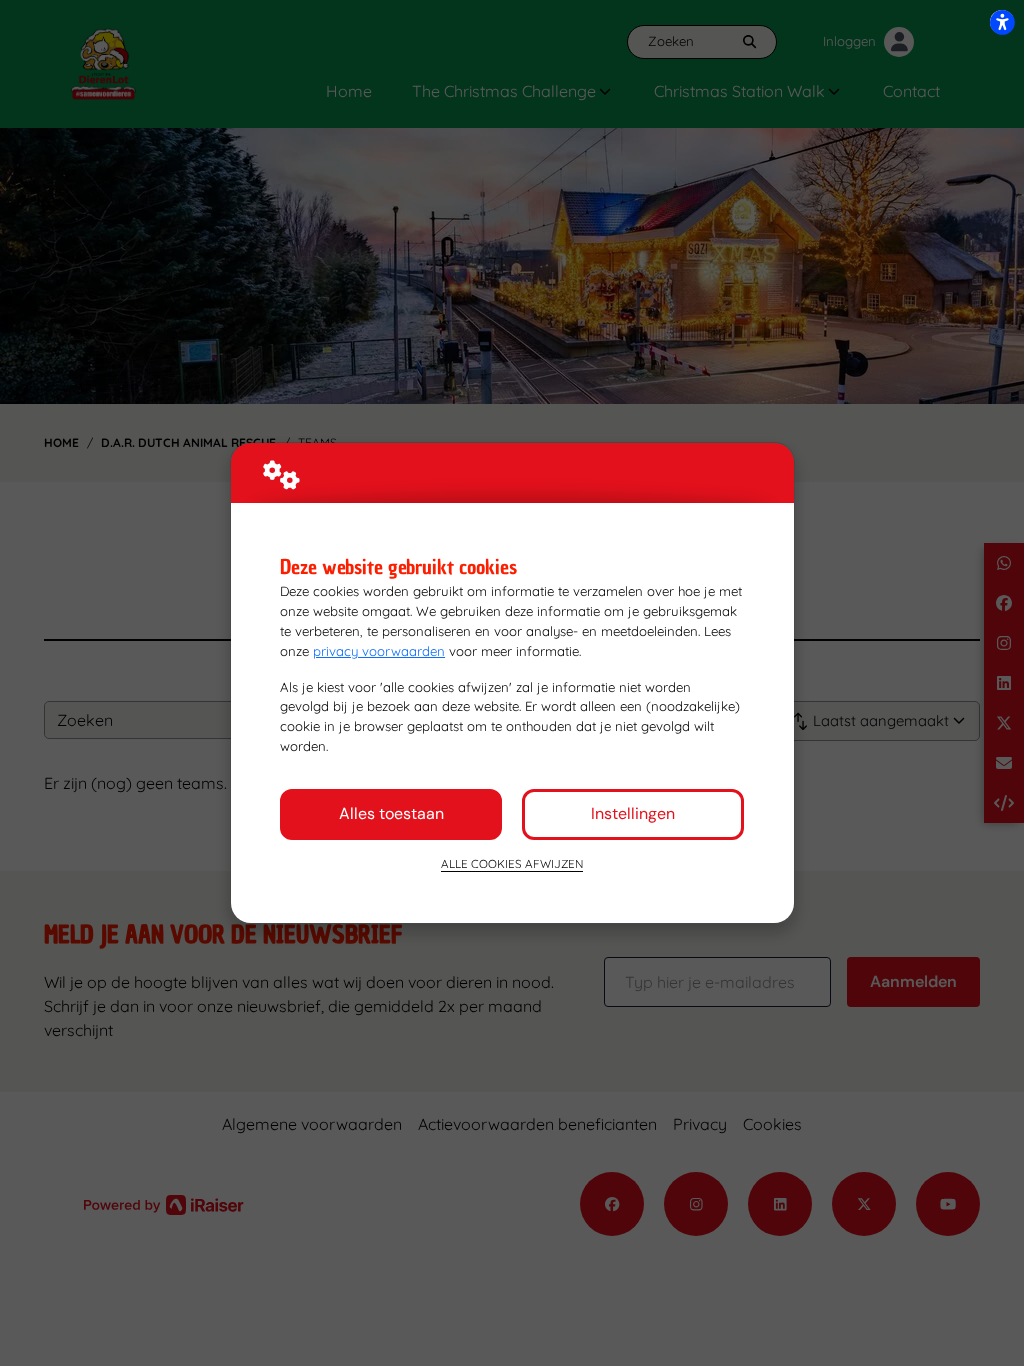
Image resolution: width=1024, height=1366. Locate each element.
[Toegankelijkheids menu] (1002, 22)
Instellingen (633, 813)
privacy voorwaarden (379, 651)
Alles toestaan (391, 813)
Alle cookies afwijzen (512, 863)
